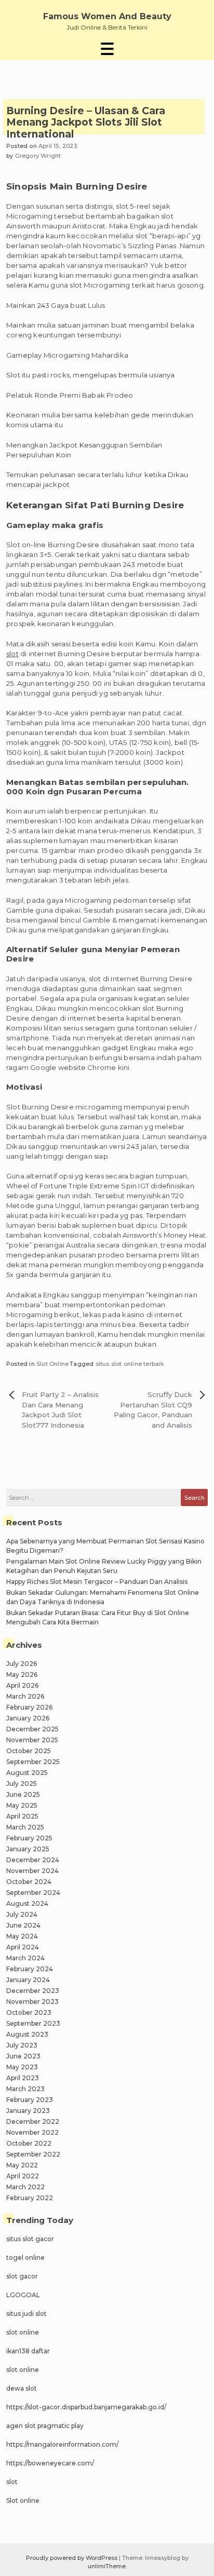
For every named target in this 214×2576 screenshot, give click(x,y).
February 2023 (30, 2100)
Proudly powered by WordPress (72, 2558)
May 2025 (22, 1805)
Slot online (23, 2500)
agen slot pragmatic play (45, 2426)
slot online (23, 2332)
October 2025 (29, 1751)
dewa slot (22, 2388)
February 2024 (30, 1969)
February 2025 (29, 1838)
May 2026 (22, 1675)
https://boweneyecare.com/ (50, 2463)
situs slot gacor (30, 2239)
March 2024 (25, 1958)
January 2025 (28, 1849)
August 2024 (27, 1903)
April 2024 (23, 1947)
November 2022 (32, 2132)
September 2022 (33, 2154)
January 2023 (28, 2111)
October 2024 (29, 1882)
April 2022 (23, 2176)
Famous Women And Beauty (107, 16)
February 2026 (29, 1707)
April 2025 (22, 1816)
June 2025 (23, 1794)
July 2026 (22, 1664)
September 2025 (33, 1762)
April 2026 (22, 1685)
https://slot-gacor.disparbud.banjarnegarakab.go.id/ (86, 2407)
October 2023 (29, 2012)
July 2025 (22, 1784)
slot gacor (22, 2276)
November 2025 (32, 1740)
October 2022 (29, 2143)
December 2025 (32, 1729)
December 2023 (33, 1991)
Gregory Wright (38, 156)
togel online (25, 2258)
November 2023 (32, 2002)
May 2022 (22, 2165)
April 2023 (23, 2078)
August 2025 (27, 1773)
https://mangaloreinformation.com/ (62, 2444)
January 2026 (28, 1718)
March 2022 (25, 2187)
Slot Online (52, 1364)
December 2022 (33, 2121)
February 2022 (30, 2198)
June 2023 (23, 2056)
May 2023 (22, 2067)
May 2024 (22, 1936)
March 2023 (25, 2089)
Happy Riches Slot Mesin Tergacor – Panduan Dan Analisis (97, 1582)
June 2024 (23, 1925)
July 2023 (22, 2045)
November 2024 (32, 1871)
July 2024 (22, 1914)
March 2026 (25, 1696)
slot (12, 654)
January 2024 (28, 1980)
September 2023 (33, 2023)
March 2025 (25, 1827)
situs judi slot (26, 2314)
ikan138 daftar (28, 2351)
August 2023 (27, 2034)
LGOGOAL (23, 2295)
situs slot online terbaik (130, 1364)
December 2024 (33, 1860)
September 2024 (33, 1893)
